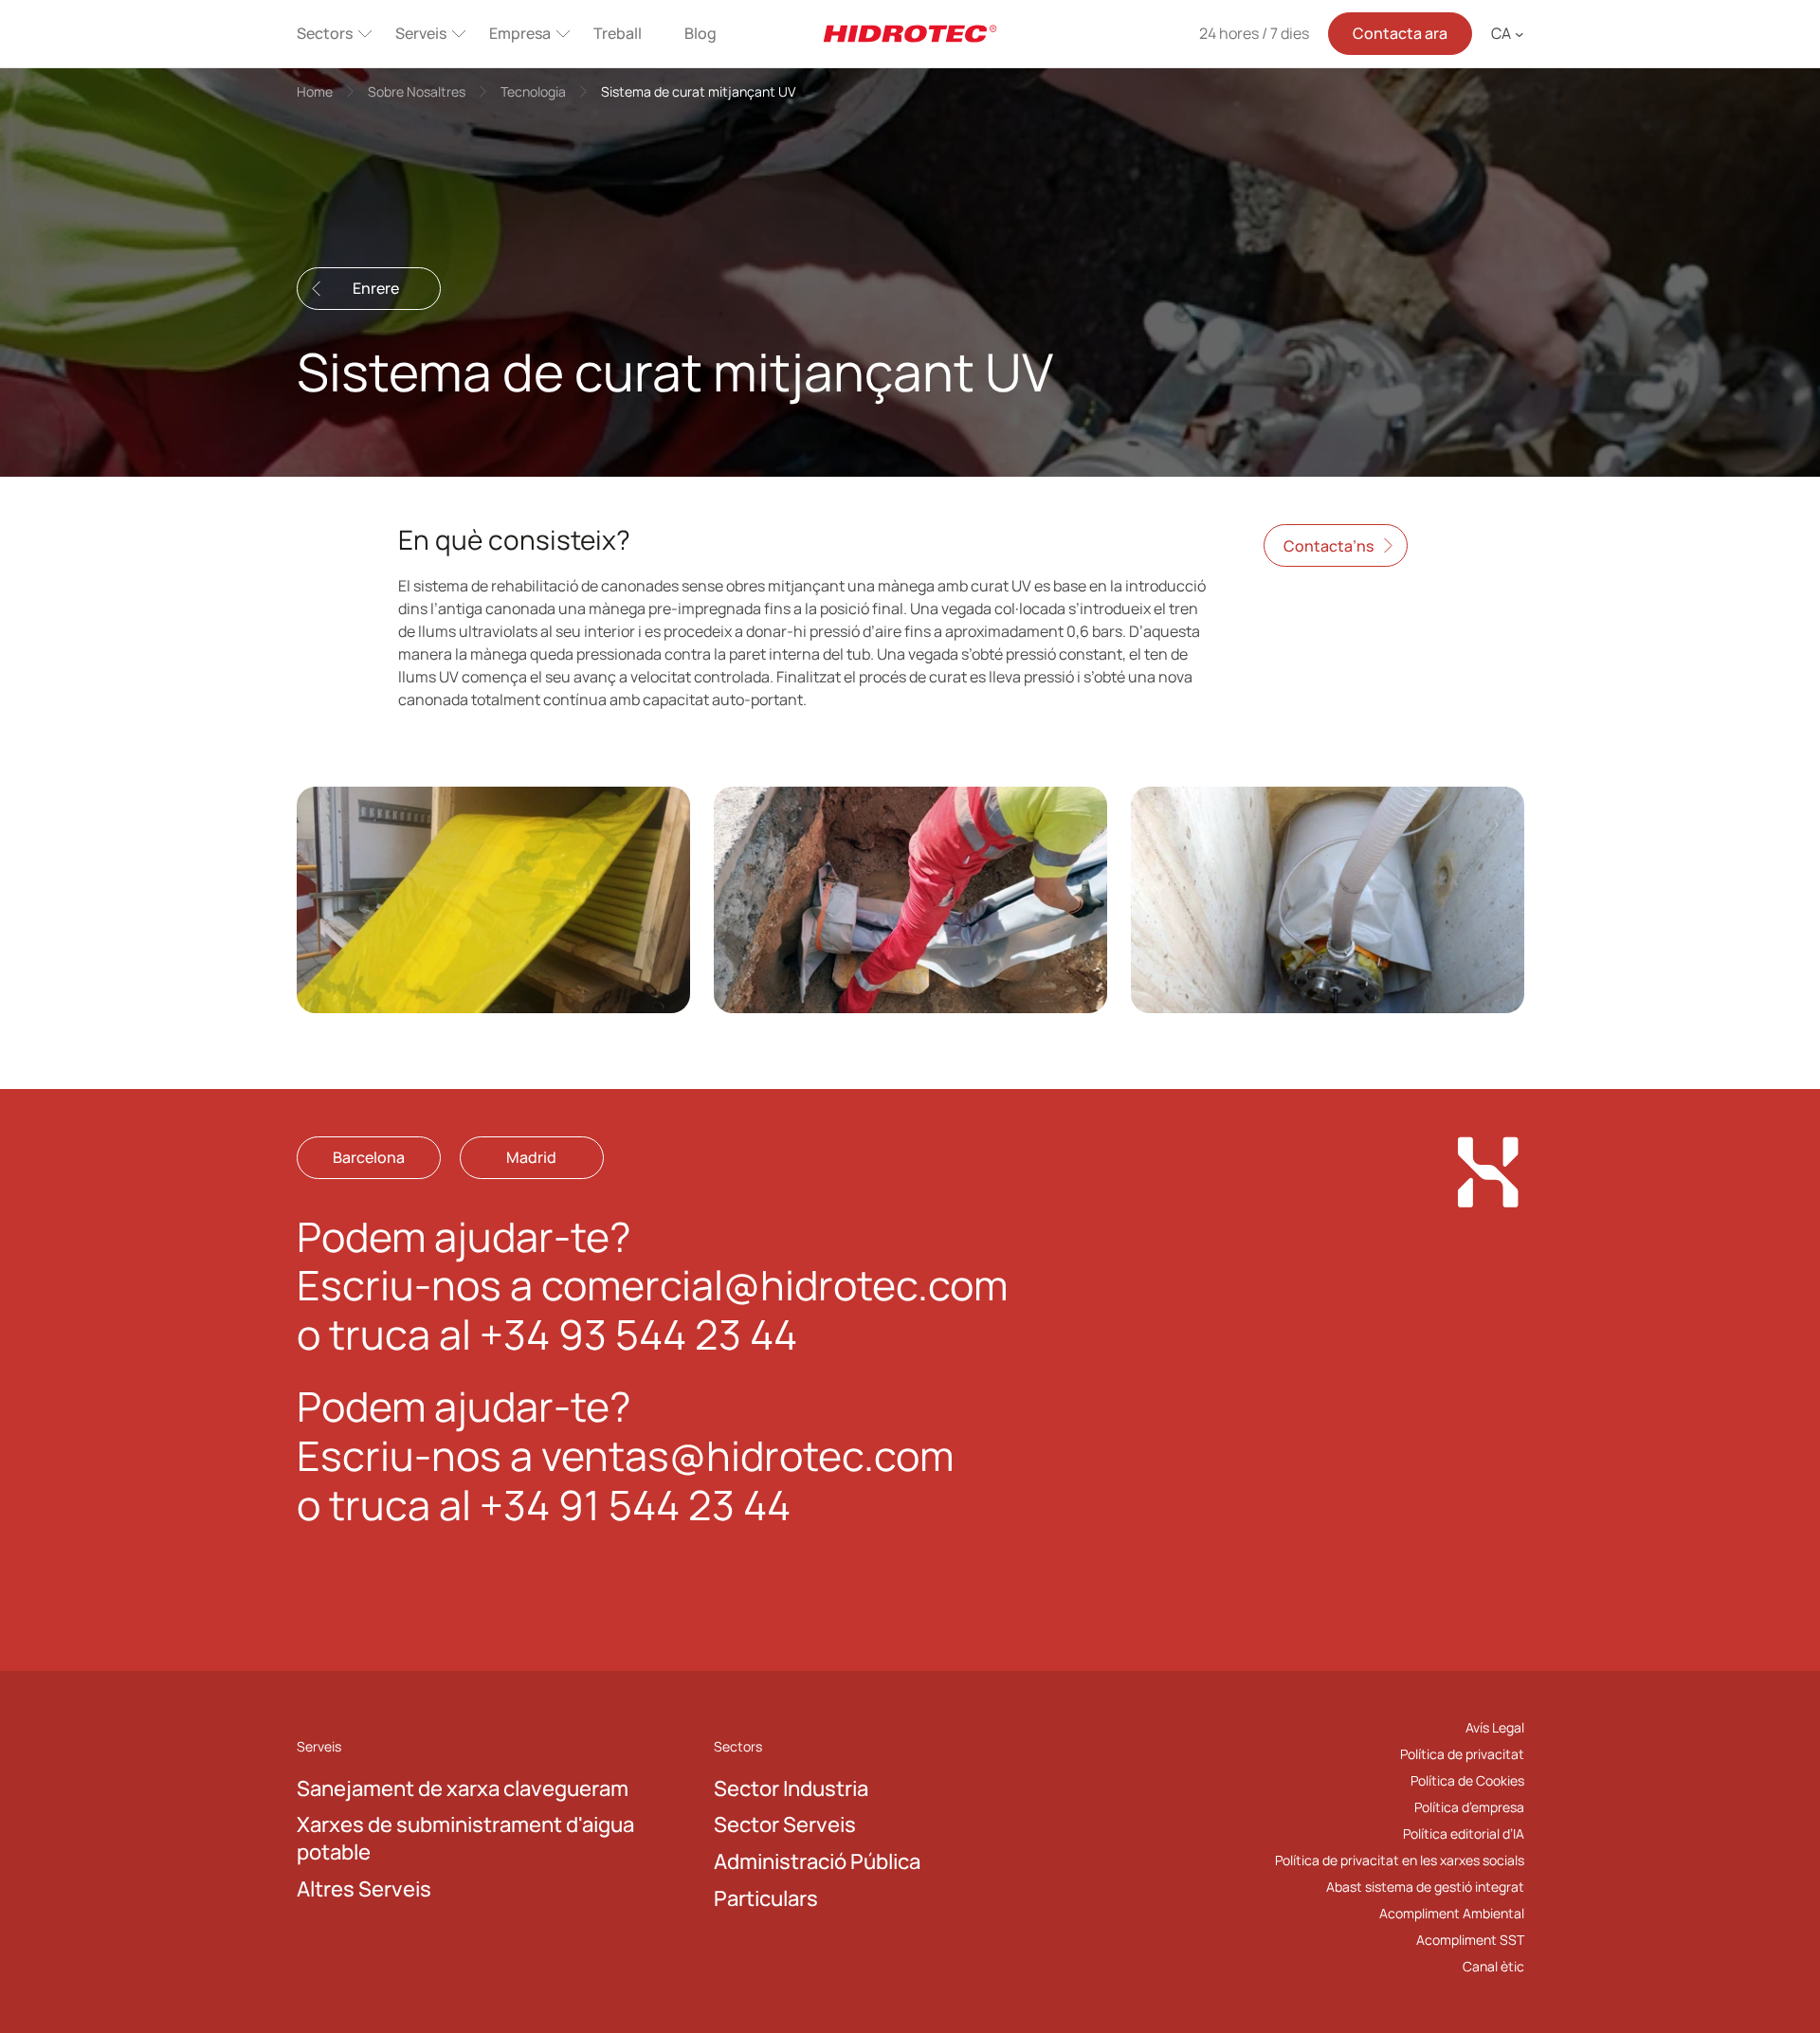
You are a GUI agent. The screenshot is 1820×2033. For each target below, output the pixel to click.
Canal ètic (1493, 1966)
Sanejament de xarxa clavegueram (463, 1788)
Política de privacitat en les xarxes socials (1400, 1860)
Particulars (766, 1898)
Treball (618, 33)
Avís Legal (1495, 1727)
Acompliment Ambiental (1452, 1913)
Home (315, 91)
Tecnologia (533, 91)
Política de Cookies (1467, 1780)
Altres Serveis (364, 1889)
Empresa (520, 33)
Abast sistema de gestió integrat (1425, 1887)
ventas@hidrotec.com (747, 1455)
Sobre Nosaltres (417, 91)
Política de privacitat (1462, 1754)
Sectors (325, 33)
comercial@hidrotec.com (774, 1285)
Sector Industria (791, 1788)
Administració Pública (817, 1861)
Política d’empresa (1469, 1807)
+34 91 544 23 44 (635, 1505)
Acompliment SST (1470, 1940)
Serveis (421, 33)
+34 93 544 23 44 (638, 1334)
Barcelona (369, 1157)
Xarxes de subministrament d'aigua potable (465, 1838)
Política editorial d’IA (1464, 1833)
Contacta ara (1400, 33)
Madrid (531, 1157)
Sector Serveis (785, 1824)
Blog (701, 33)
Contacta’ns (1329, 545)
